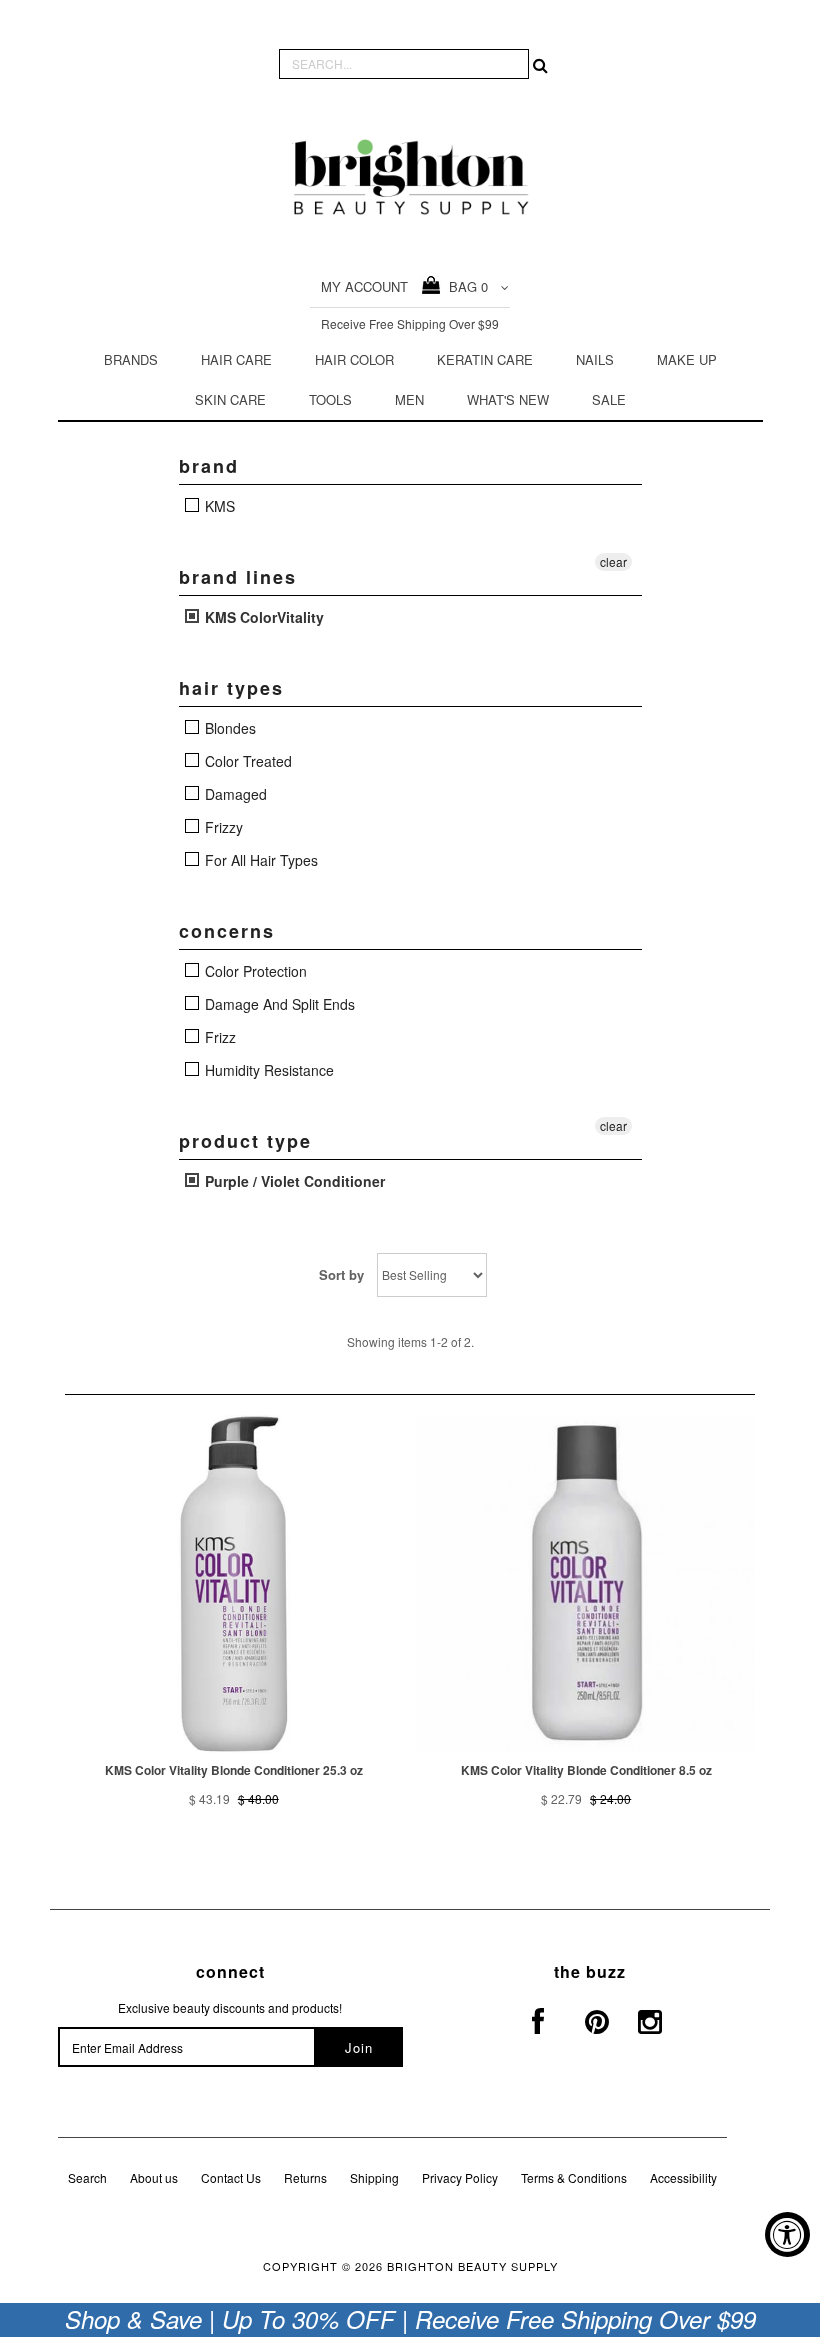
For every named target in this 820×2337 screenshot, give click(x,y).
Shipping (374, 2177)
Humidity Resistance (267, 1070)
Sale (609, 399)
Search (87, 2177)
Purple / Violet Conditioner (293, 1181)
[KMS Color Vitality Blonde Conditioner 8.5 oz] (586, 1584)
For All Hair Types (259, 860)
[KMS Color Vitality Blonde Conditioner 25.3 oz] (234, 1584)
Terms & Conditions (574, 2177)
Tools (330, 399)
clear (613, 561)
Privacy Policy (460, 2177)
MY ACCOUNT (364, 286)
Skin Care (230, 399)
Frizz (218, 1037)
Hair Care (236, 359)
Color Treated (246, 761)
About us (154, 2177)
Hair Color (354, 359)
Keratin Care (485, 359)
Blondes (228, 728)
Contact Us (231, 2177)
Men (409, 399)
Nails (595, 359)
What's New (508, 399)
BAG (464, 286)
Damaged (234, 794)
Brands (131, 359)
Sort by (341, 1274)
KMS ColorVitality (262, 617)
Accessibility (683, 2177)
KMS (218, 506)
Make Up (687, 359)
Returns (305, 2177)
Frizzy (222, 827)
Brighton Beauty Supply (472, 2266)
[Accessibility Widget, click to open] (787, 2234)
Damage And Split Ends (278, 1004)
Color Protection (254, 971)
